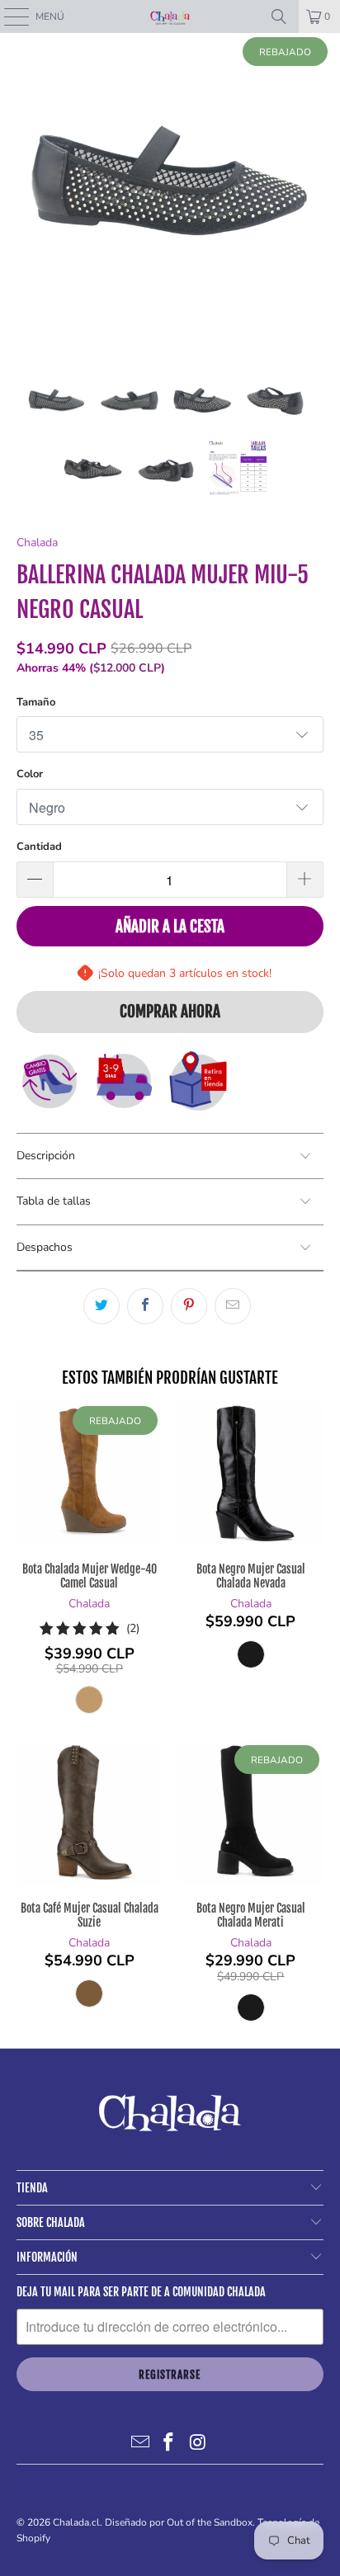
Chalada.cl (76, 2522)
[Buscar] (279, 17)
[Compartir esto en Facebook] (145, 1306)
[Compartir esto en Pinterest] (189, 1306)
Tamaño (36, 702)
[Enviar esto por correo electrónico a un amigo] (233, 1306)
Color (30, 774)
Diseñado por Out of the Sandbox (179, 2522)
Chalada (37, 543)
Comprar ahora (170, 1012)
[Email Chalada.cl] (140, 2443)
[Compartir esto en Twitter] (102, 1306)
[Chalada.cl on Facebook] (169, 2443)
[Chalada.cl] (170, 17)
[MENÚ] (8, 17)
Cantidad (39, 847)
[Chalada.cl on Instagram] (198, 2443)
